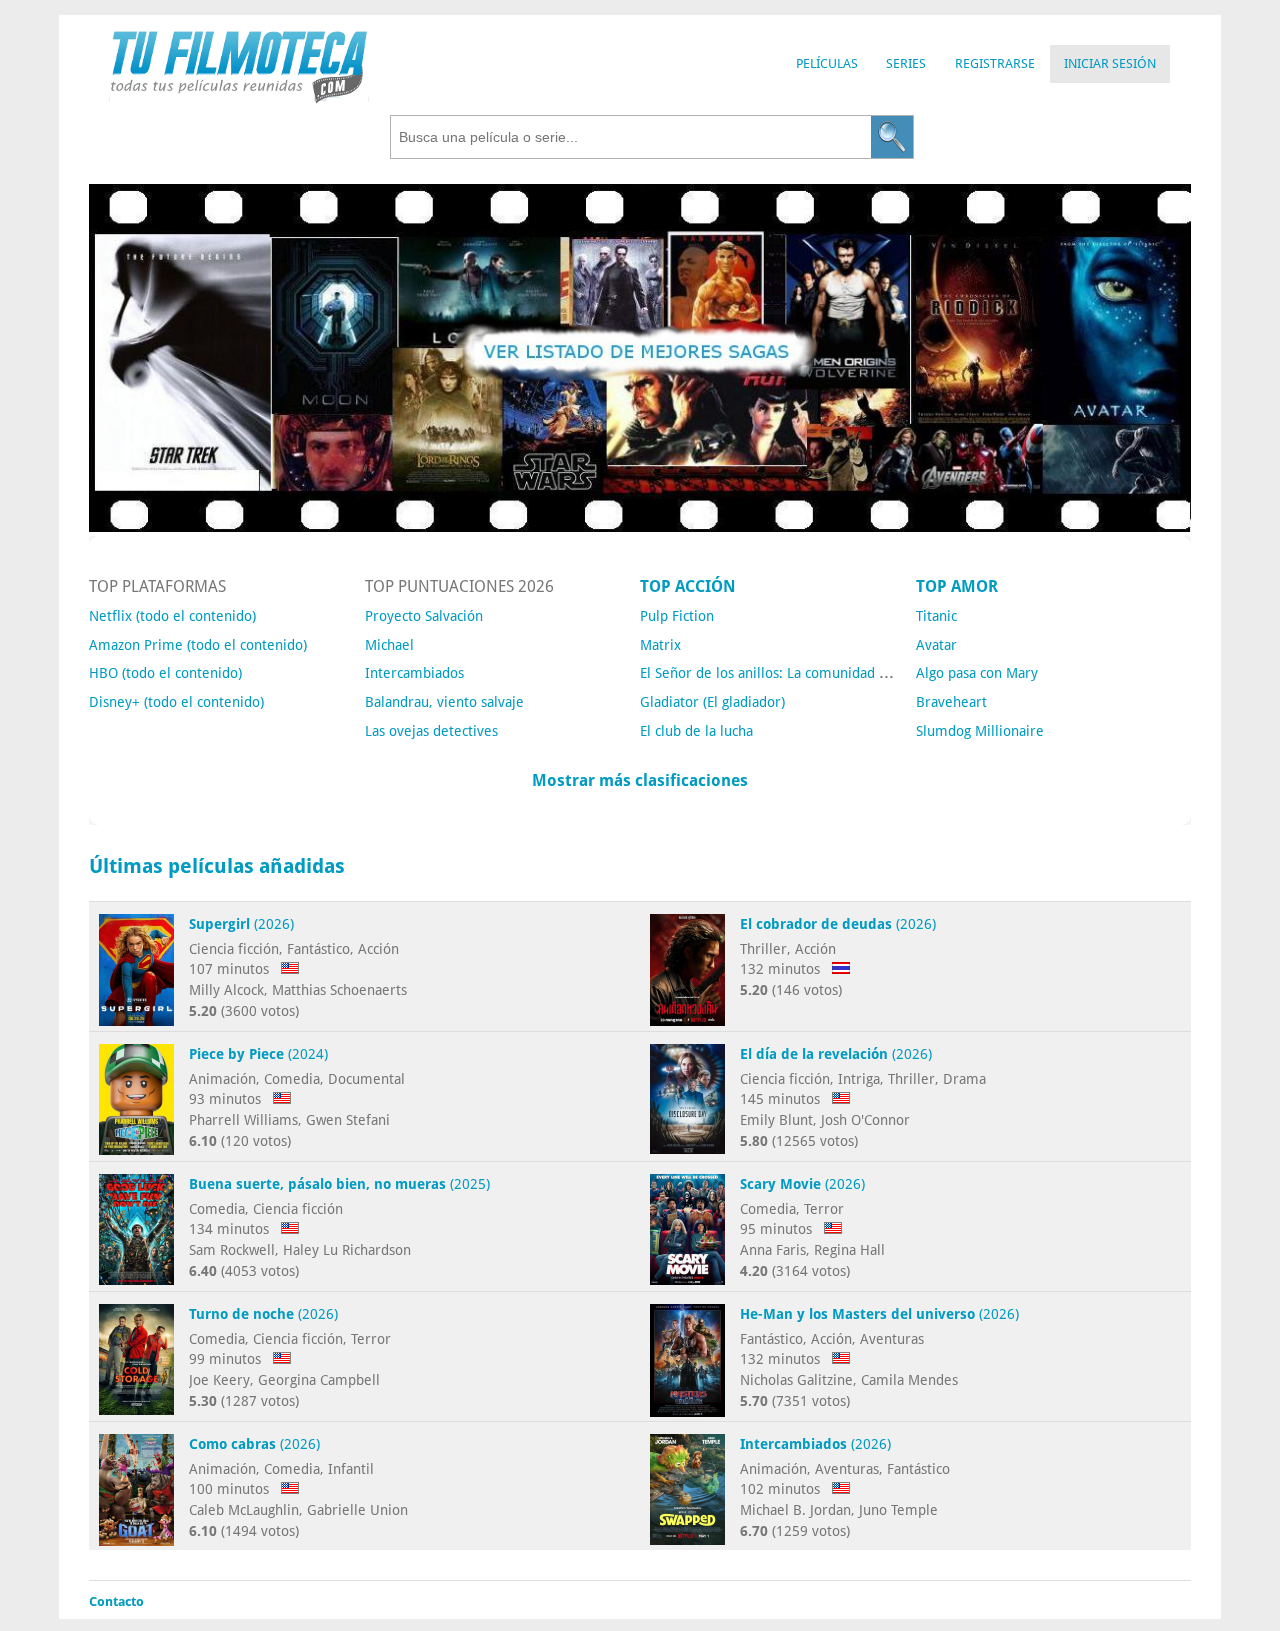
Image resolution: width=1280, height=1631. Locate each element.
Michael (389, 645)
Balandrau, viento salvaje (444, 702)
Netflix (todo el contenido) (172, 616)
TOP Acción (688, 586)
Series (906, 63)
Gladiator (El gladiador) (712, 702)
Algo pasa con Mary (977, 673)
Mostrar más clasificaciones (640, 780)
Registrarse (995, 63)
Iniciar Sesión (1110, 63)
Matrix (660, 645)
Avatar (936, 645)
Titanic (936, 616)
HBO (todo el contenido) (165, 673)
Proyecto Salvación (424, 616)
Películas (827, 63)
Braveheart (951, 702)
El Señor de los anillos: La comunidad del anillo (789, 673)
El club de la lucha (696, 731)
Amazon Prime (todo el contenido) (198, 645)
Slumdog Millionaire (980, 731)
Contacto (116, 1601)
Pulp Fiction (677, 616)
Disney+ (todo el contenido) (176, 702)
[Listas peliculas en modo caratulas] (640, 526)
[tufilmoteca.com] (239, 98)
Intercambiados (414, 673)
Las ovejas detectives (431, 731)
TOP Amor (957, 586)
